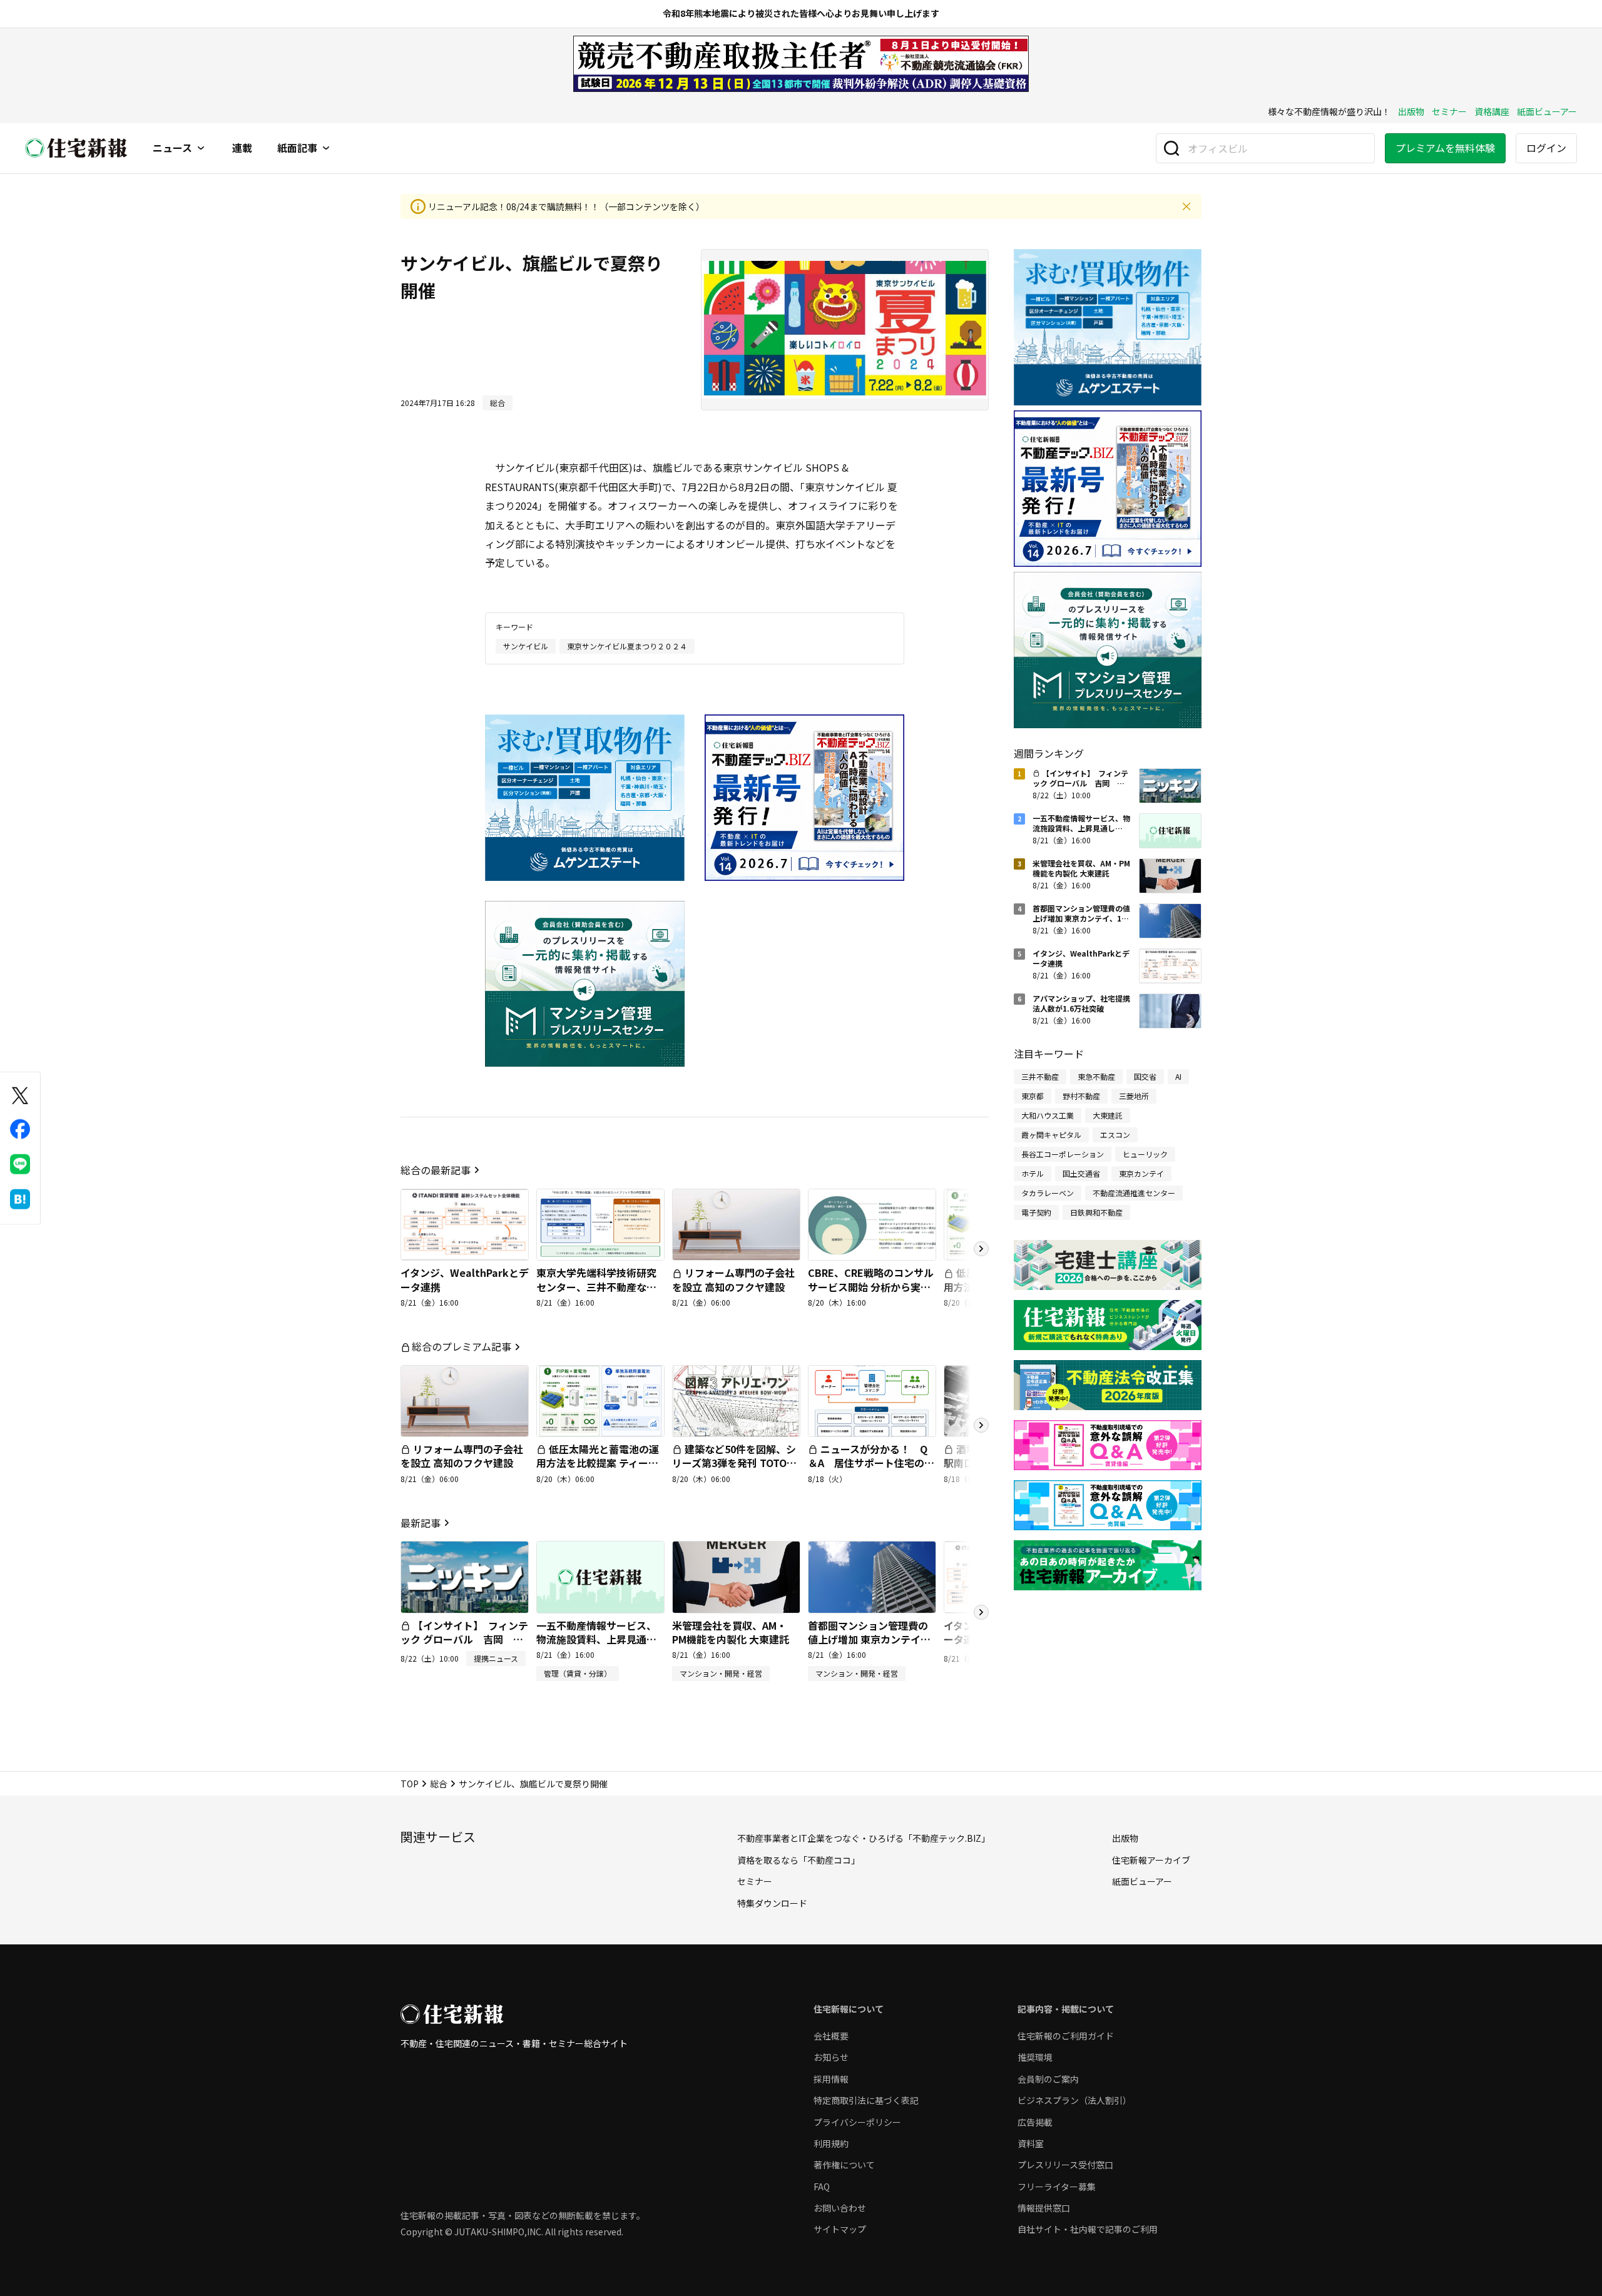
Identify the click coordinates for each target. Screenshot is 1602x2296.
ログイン (1546, 148)
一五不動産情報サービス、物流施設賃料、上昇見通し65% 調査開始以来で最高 (596, 1639)
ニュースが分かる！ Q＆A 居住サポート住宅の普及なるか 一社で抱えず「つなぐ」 (871, 1470)
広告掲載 (1035, 2122)
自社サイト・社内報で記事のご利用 (1088, 2229)
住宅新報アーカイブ (1151, 1860)
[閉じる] (1186, 206)
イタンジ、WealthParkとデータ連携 (465, 1279)
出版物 (1411, 111)
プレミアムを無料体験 (1445, 148)
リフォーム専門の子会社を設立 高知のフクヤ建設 (733, 1279)
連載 (242, 148)
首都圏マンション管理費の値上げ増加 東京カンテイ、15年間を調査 (869, 1639)
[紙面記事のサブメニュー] (326, 148)
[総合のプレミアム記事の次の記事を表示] (981, 1425)
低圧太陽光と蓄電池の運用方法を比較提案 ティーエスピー (598, 1463)
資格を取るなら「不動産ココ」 (798, 1860)
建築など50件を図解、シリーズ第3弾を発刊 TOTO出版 (734, 1463)
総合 (439, 1784)
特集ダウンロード (772, 1903)
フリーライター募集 (1057, 2187)
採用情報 (831, 2079)
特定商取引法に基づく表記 (866, 2100)
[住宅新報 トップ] (76, 148)
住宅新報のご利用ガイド (1066, 2036)
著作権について (844, 2165)
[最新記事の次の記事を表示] (981, 1612)
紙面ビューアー (1547, 111)
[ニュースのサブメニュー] (201, 148)
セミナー (1449, 111)
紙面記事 (297, 148)
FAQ (822, 2187)
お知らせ (831, 2057)
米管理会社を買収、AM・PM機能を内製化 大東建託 (731, 1632)
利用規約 (831, 2143)
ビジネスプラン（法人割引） (1074, 2100)
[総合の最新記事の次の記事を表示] (981, 1249)
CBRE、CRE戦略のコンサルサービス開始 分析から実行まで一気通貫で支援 (871, 1287)
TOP (410, 1784)
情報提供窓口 (1044, 2208)
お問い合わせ (840, 2208)
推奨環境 (1035, 2057)
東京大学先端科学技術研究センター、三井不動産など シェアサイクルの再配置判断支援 (596, 1293)
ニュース (172, 148)
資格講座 (1492, 111)
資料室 (1031, 2143)
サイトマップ (840, 2229)
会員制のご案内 (1048, 2079)
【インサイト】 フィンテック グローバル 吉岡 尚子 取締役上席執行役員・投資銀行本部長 (464, 1646)
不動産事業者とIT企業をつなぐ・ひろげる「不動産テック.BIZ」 (864, 1838)
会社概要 (831, 2036)
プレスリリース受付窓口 (1065, 2165)
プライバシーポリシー (857, 2122)
